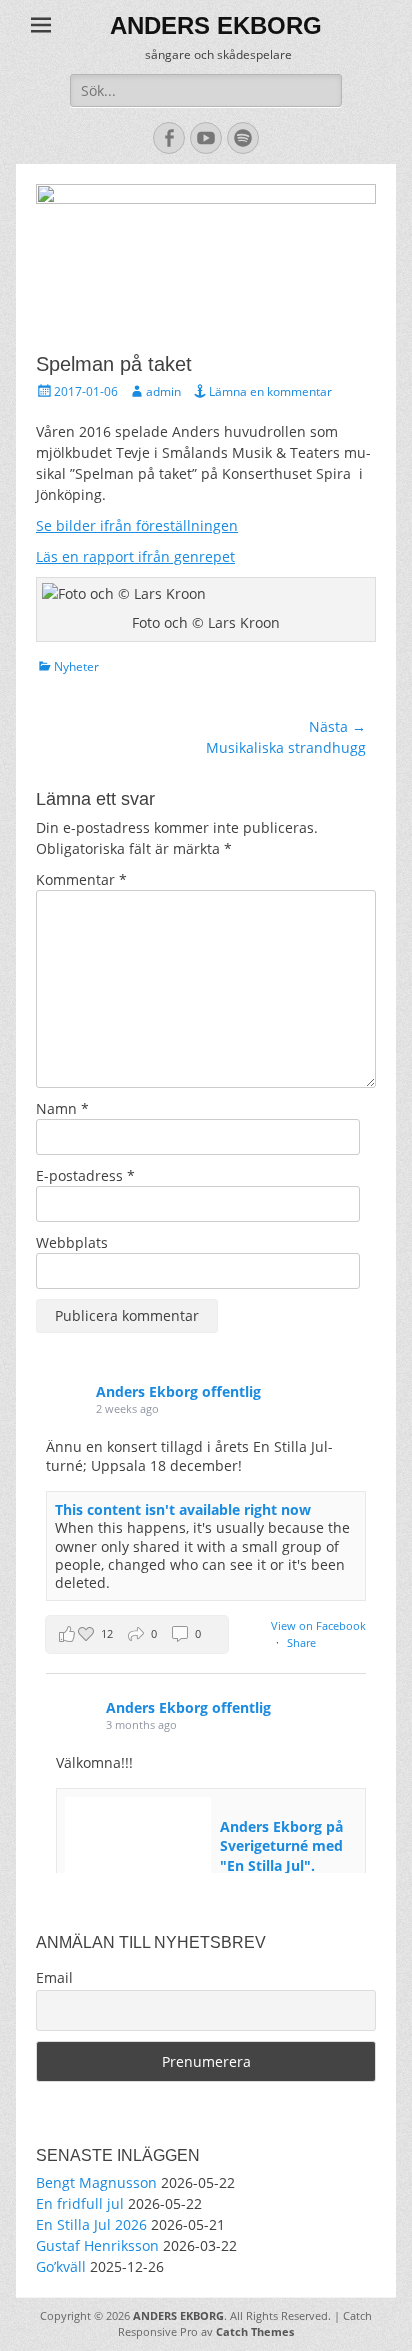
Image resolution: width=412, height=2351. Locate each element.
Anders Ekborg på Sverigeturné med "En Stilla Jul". (281, 1846)
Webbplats (72, 1242)
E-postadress (85, 1175)
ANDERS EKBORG (216, 25)
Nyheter (76, 666)
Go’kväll (61, 2266)
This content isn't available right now (183, 1509)
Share (301, 1642)
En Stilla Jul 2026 (91, 2224)
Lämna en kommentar (270, 391)
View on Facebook (318, 1625)
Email (54, 1977)
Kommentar (81, 879)
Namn (62, 1108)
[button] (137, 1634)
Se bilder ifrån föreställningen (137, 525)
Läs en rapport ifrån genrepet (135, 556)
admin (163, 391)
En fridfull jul (80, 2203)
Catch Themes (255, 2331)
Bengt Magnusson (96, 2182)
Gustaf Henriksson (97, 2245)
